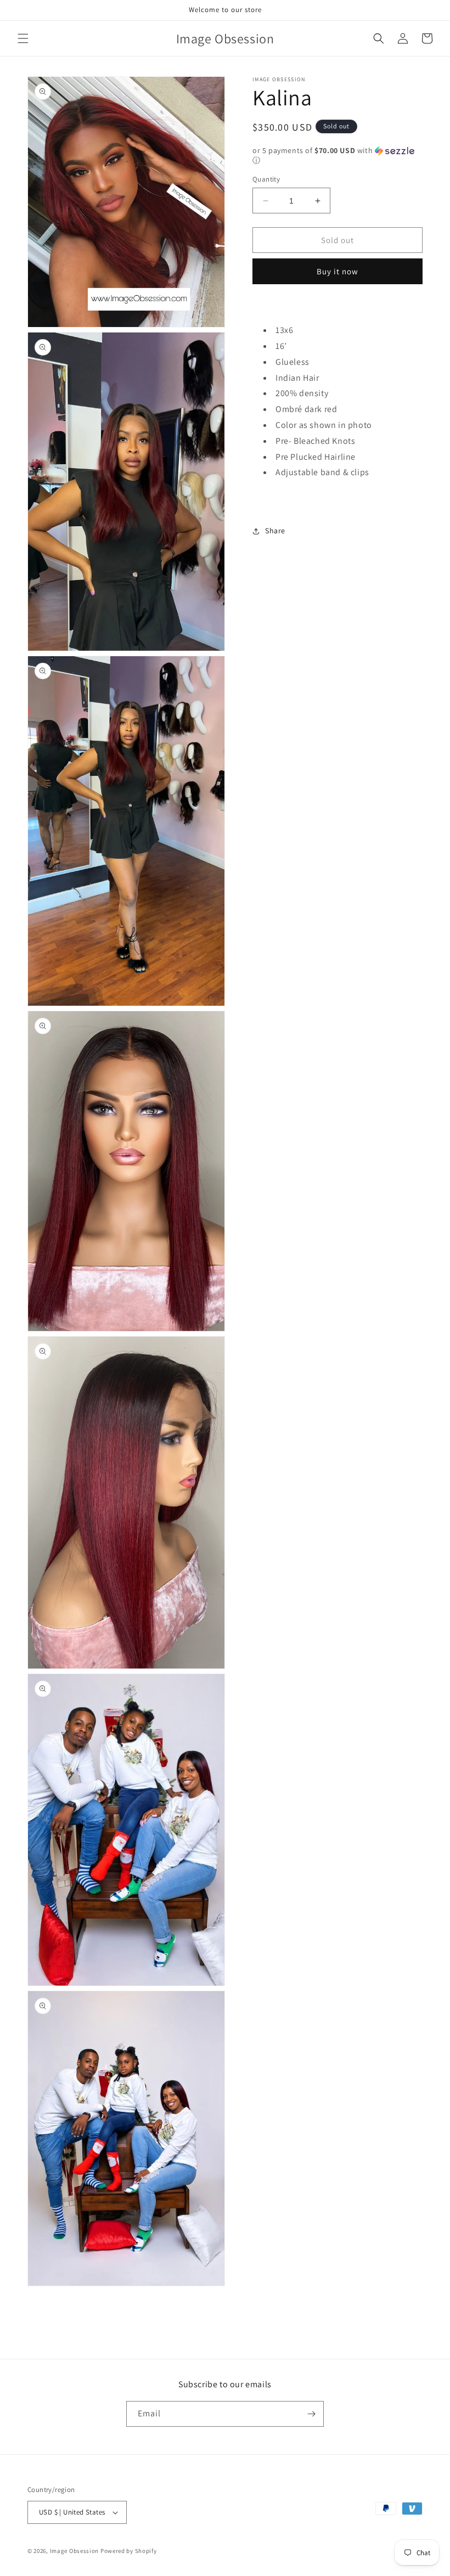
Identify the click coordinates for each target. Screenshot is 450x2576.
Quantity (266, 179)
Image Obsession (75, 2551)
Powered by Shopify (129, 2551)
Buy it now (337, 271)
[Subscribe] (311, 2414)
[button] (23, 38)
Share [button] (275, 531)
